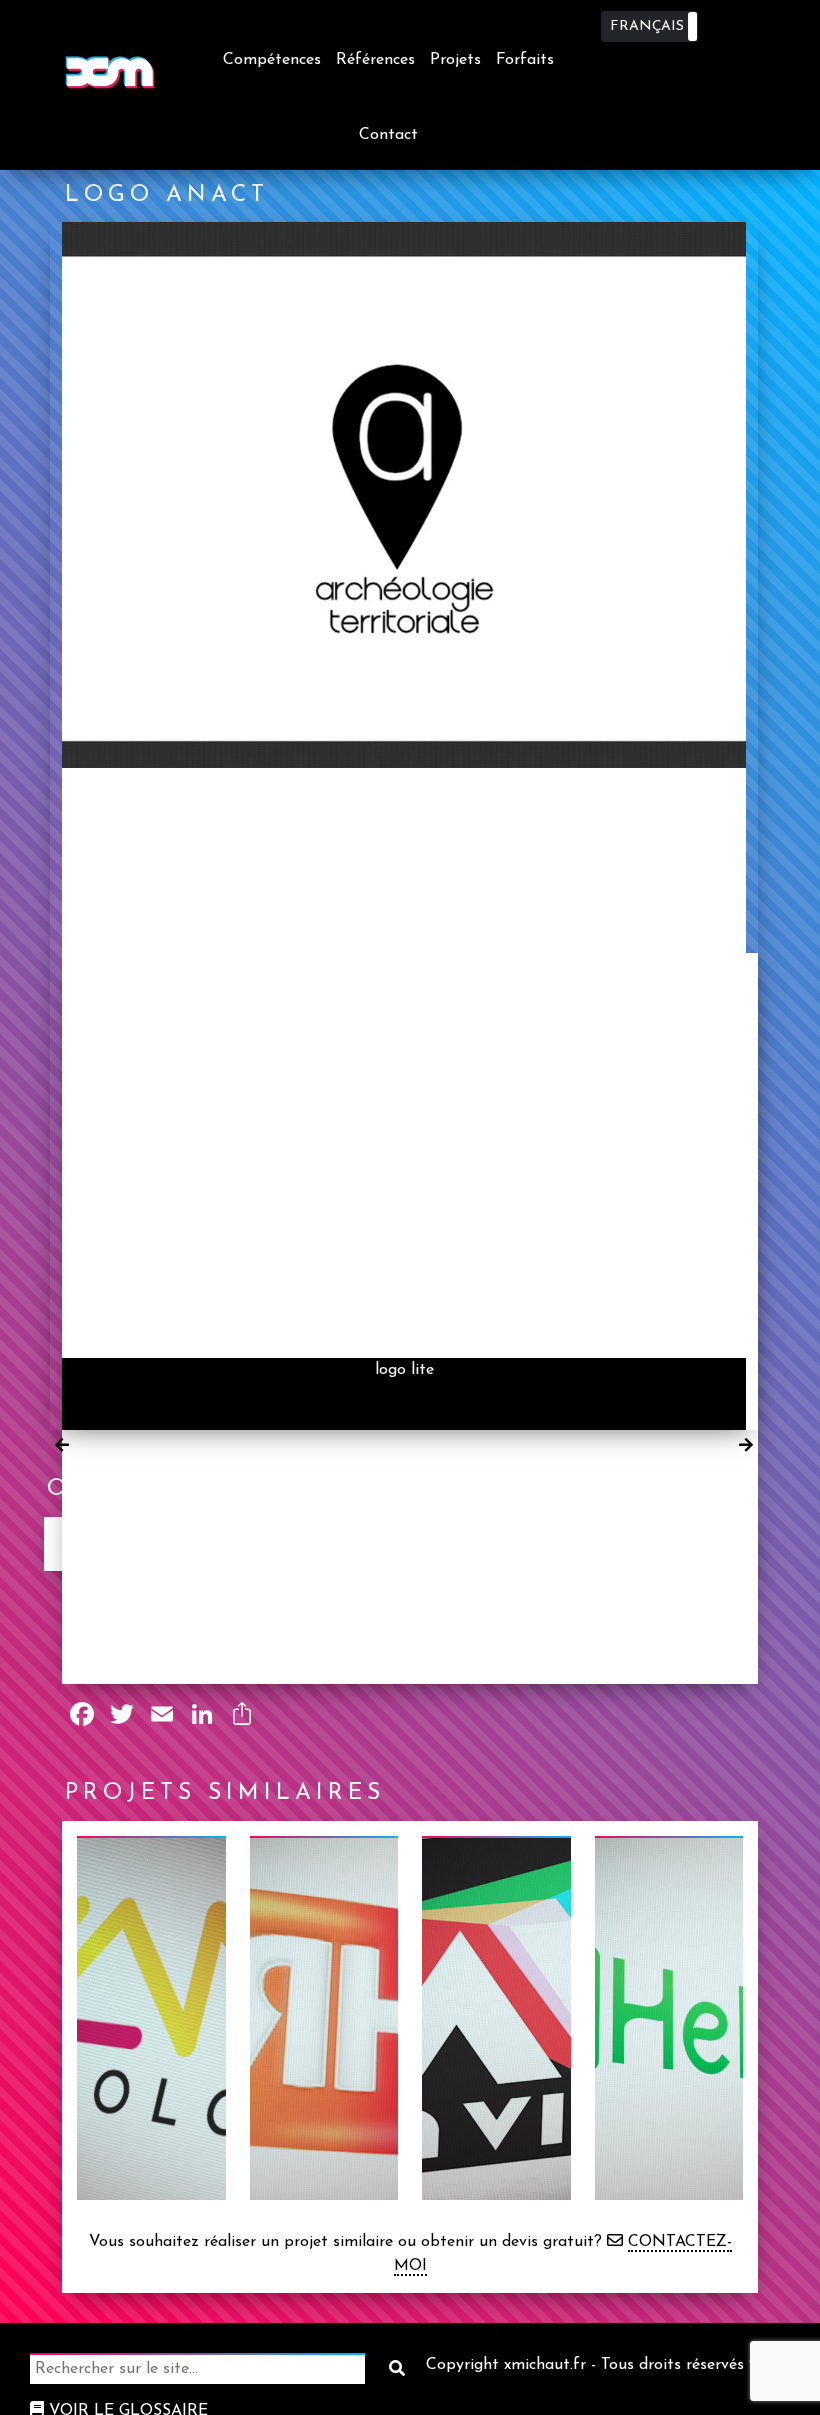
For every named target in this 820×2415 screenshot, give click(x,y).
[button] (649, 26)
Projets (455, 60)
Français (647, 26)
